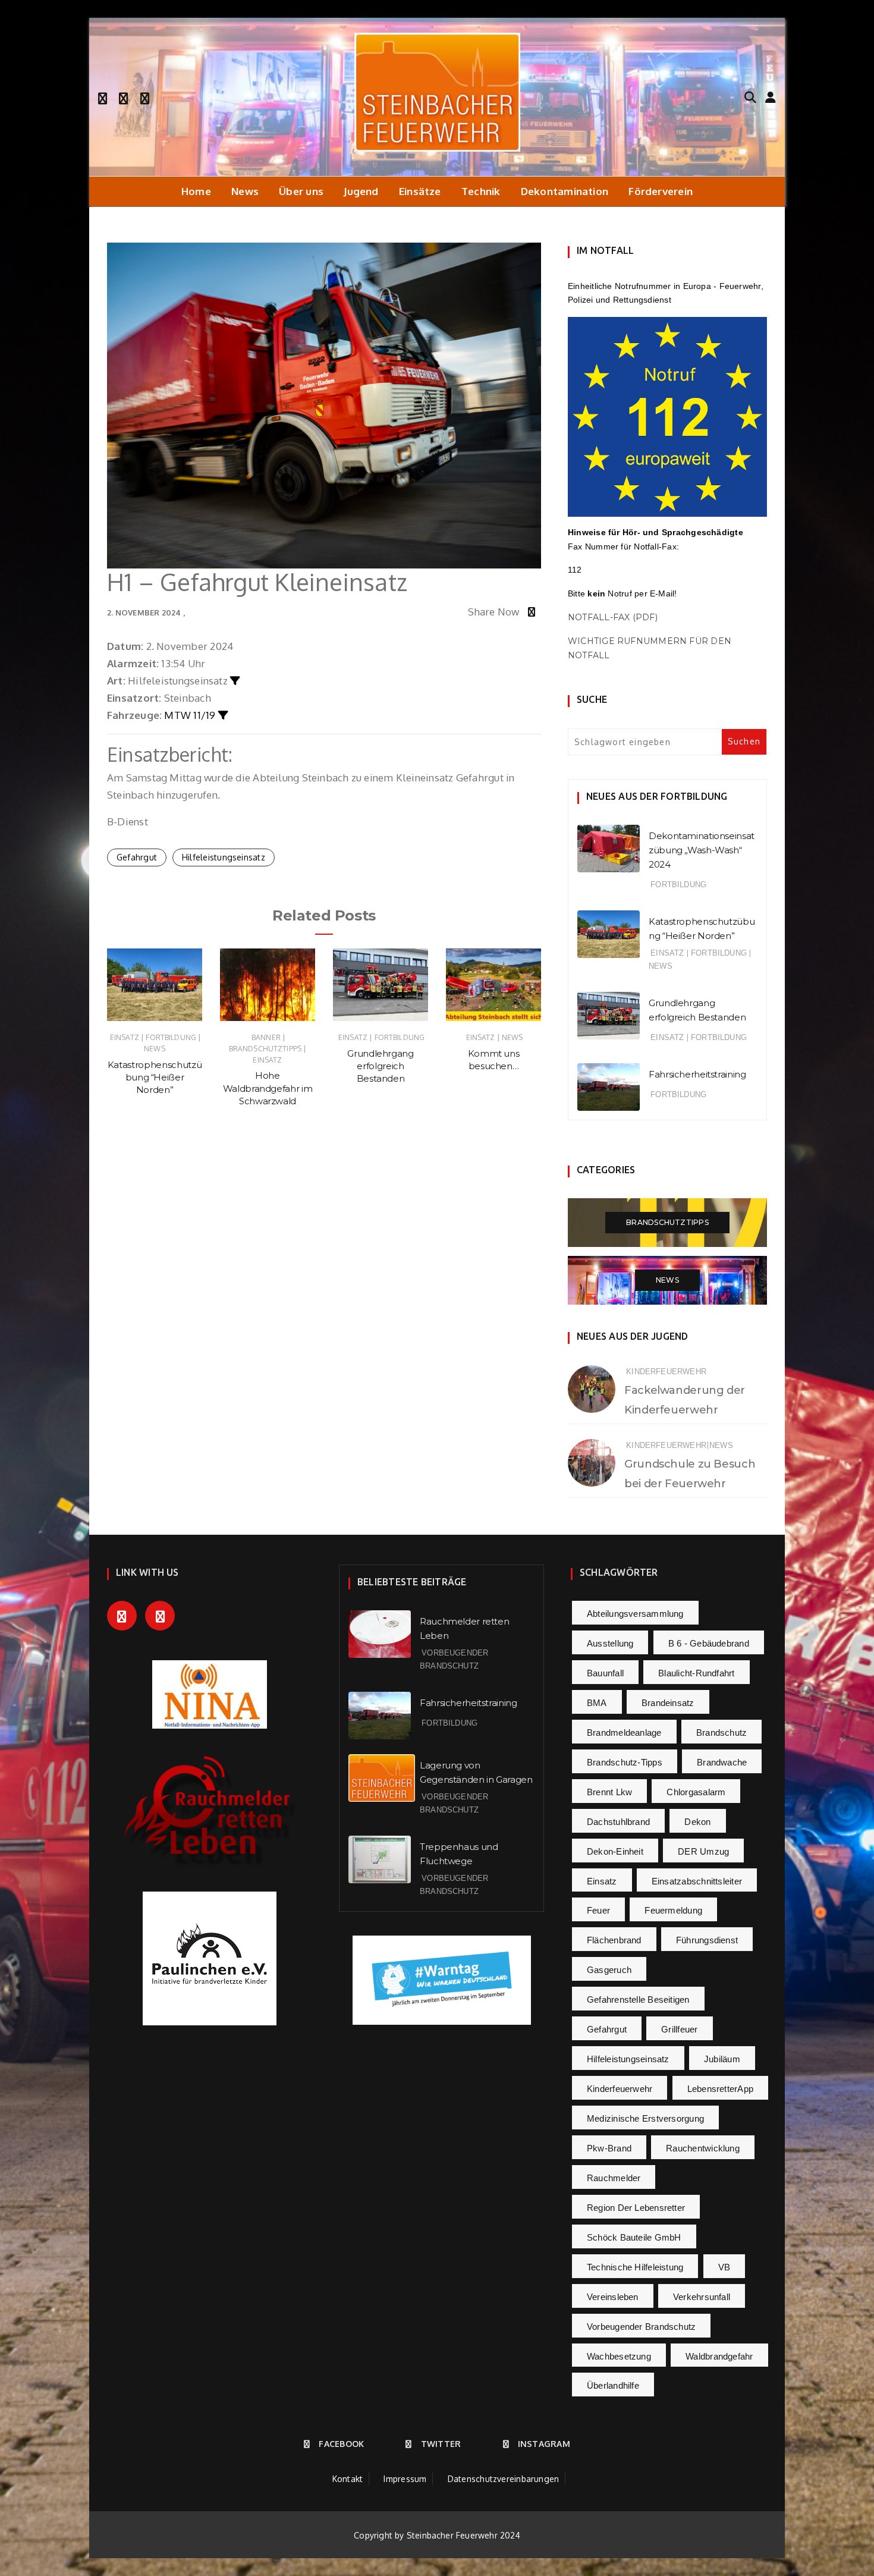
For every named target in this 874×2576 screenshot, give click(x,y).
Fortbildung (171, 1037)
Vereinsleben (613, 2297)
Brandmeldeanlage (624, 1732)
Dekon (697, 1822)
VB (724, 2267)
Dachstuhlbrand (618, 1822)
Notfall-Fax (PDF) (613, 617)
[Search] (750, 96)
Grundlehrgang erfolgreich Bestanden (380, 1066)
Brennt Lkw (609, 1792)
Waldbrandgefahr (719, 2356)
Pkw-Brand (609, 2148)
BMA (597, 1703)
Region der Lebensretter (636, 2208)
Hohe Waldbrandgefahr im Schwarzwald (268, 1088)
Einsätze (420, 191)
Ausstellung (610, 1643)
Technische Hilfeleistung (635, 2267)
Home (196, 191)
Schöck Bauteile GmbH (634, 2237)
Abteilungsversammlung (635, 1614)
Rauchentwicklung (703, 2148)
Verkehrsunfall (702, 2297)
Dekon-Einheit (615, 1851)
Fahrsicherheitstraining (697, 1074)
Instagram (544, 2444)
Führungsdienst (707, 1940)
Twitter (441, 2444)
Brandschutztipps (265, 1049)
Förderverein (661, 191)
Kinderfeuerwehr (666, 1372)
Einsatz (125, 1037)
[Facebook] (103, 97)
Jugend (361, 191)
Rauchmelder (614, 2178)
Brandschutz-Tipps (625, 1762)
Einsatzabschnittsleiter (697, 1881)
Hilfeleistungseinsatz (224, 857)
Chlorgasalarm (696, 1792)
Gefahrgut (137, 857)
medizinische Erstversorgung (645, 2118)
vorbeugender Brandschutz (641, 2327)
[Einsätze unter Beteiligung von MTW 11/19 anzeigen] (223, 715)
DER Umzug (703, 1851)
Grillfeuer (679, 2029)
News (245, 191)
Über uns (301, 191)
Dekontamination (565, 191)
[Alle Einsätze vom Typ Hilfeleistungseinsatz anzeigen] (235, 681)
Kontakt (348, 2479)
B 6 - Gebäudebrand (709, 1643)
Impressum (405, 2479)
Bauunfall (605, 1673)
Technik (481, 191)
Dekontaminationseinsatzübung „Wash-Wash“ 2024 (702, 850)
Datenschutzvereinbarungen (504, 2479)
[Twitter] (123, 97)
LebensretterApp (720, 2089)
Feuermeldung (673, 1910)
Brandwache (722, 1762)
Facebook (341, 2444)
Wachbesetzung (619, 2356)
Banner (266, 1037)
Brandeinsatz (668, 1703)
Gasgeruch (609, 1970)
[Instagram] (145, 97)
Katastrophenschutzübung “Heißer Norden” (155, 1077)
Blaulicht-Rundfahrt (696, 1673)
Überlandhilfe (613, 2385)
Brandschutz (721, 1732)
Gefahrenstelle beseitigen (638, 1999)
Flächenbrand (614, 1940)
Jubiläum (722, 2059)
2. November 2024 (144, 612)
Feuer (598, 1910)
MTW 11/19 (190, 715)
